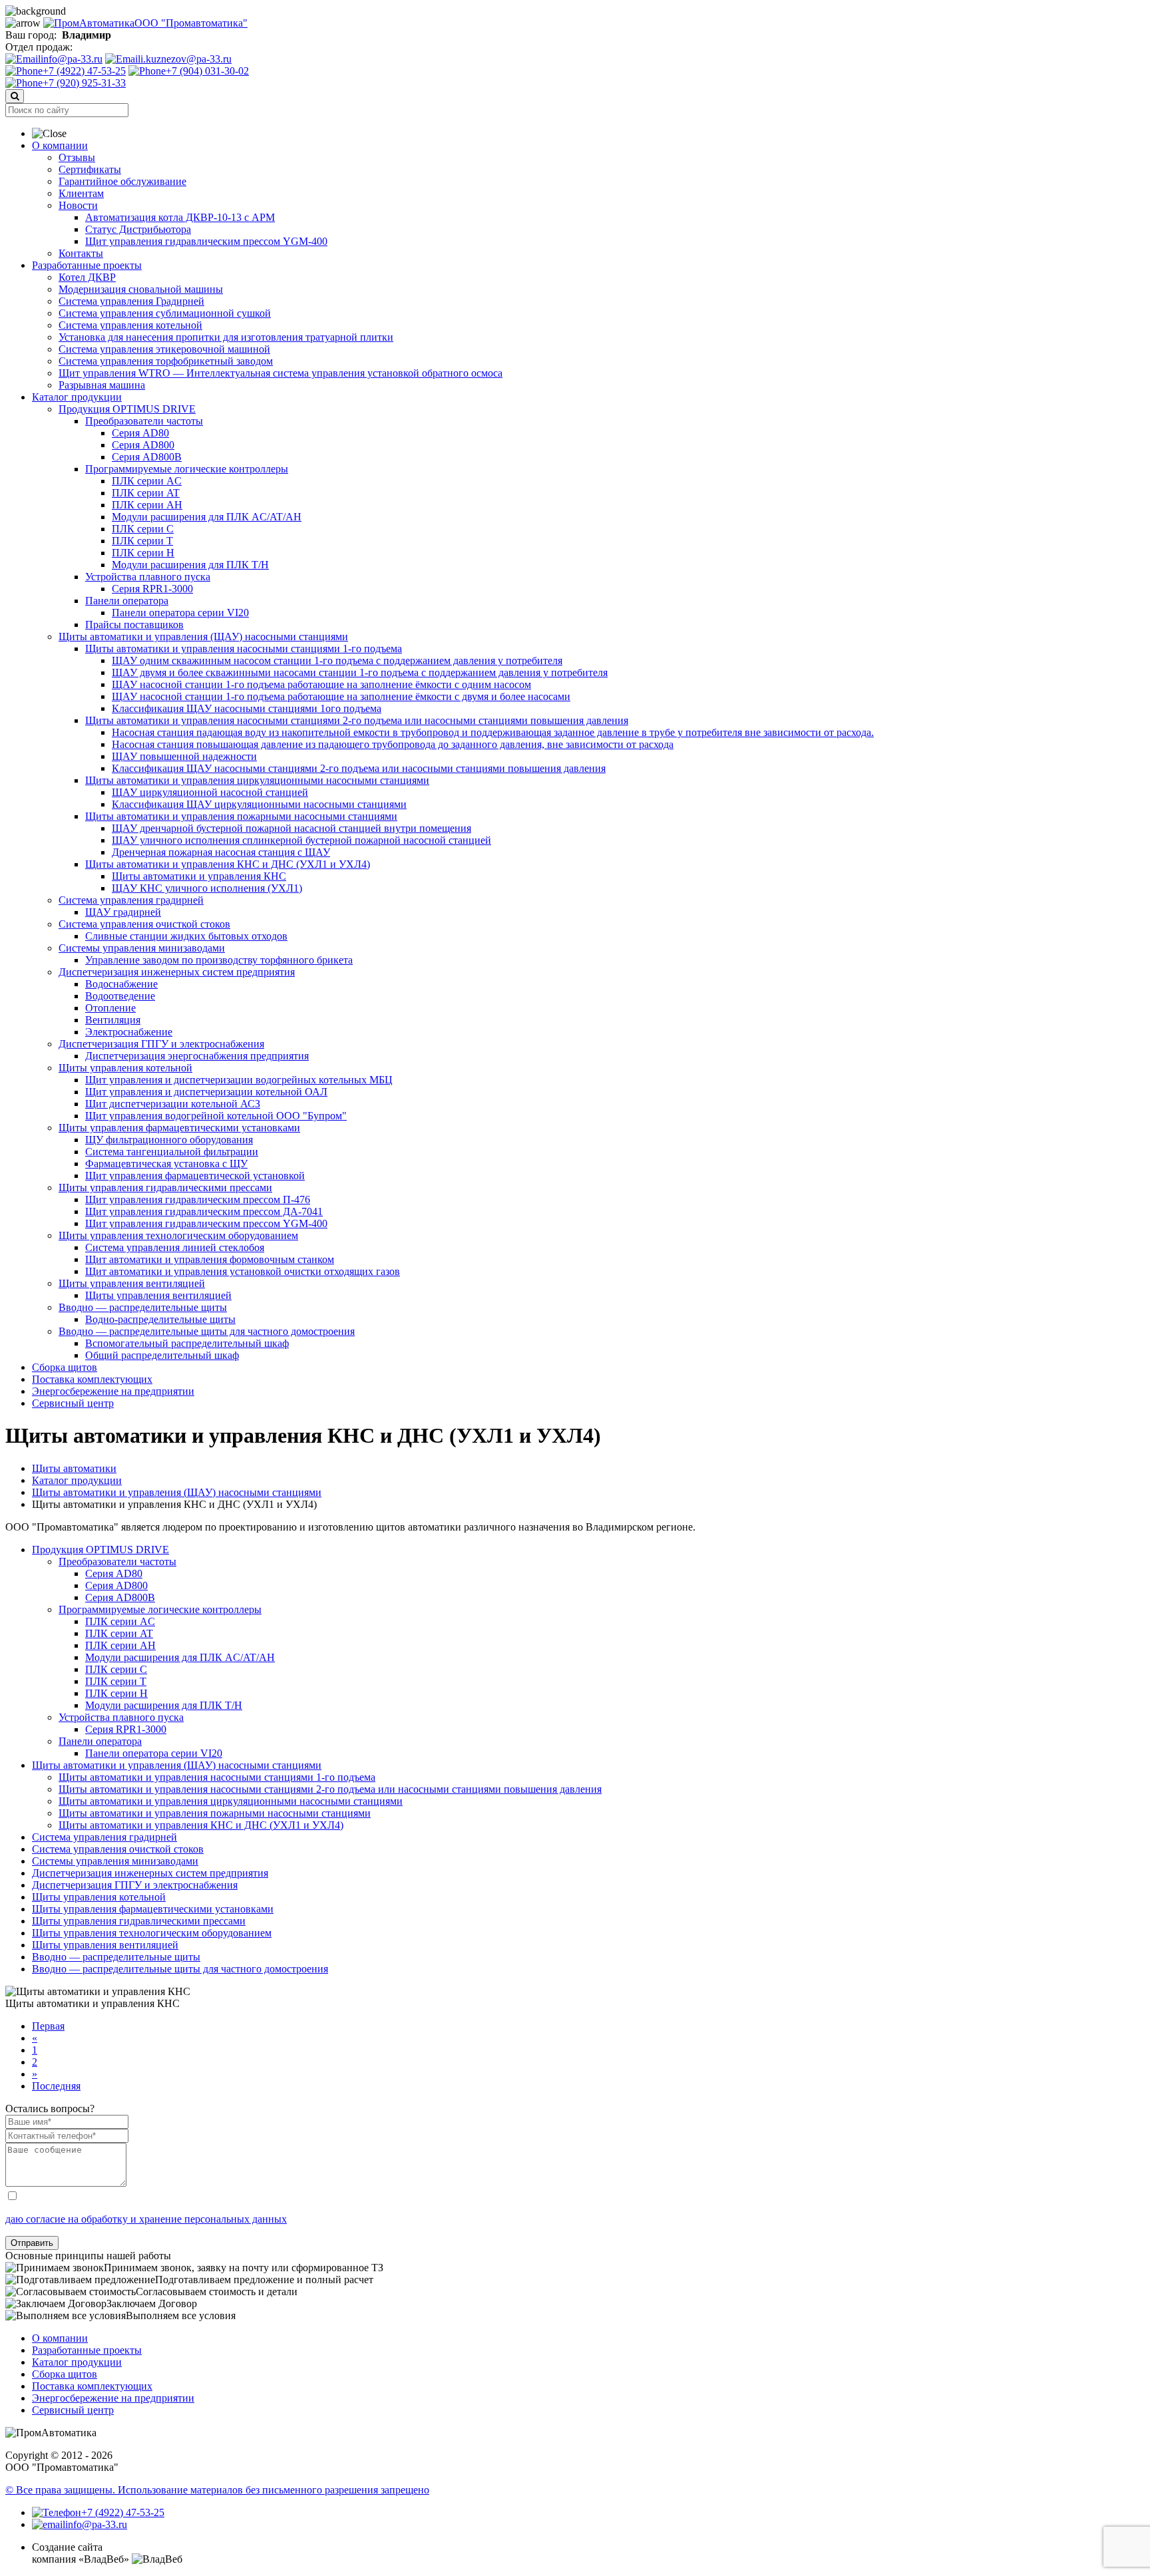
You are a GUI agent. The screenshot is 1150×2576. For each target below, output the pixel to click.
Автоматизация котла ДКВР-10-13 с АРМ (180, 217)
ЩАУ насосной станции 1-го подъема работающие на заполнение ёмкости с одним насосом (321, 684)
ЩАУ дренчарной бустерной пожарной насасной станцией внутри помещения (291, 828)
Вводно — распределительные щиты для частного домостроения (207, 1331)
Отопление (110, 1008)
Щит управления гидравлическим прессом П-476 (198, 1199)
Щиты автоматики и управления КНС (199, 876)
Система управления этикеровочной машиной (164, 349)
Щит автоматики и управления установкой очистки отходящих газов (243, 1271)
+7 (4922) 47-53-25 (84, 71)
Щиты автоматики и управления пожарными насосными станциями (241, 816)
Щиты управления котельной (125, 1068)
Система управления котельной (130, 325)
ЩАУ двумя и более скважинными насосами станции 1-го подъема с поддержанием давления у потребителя (360, 672)
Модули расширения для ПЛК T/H (190, 565)
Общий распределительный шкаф (162, 1355)
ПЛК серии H (143, 553)
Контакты (81, 253)
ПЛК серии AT (146, 493)
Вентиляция (113, 1020)
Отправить (32, 2243)
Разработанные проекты (87, 265)
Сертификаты (90, 169)
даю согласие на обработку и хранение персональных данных (146, 2219)
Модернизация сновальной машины (141, 289)
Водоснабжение (121, 984)
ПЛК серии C (143, 529)
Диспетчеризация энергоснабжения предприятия (197, 1056)
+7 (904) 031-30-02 (207, 71)
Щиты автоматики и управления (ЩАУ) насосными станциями (203, 637)
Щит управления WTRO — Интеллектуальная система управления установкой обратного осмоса (281, 373)
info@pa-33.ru (72, 59)
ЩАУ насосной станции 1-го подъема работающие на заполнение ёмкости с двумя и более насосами (341, 696)
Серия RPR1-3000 (152, 589)
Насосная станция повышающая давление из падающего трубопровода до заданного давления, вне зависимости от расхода (393, 744)
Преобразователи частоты (144, 421)
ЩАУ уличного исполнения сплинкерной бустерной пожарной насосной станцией (301, 840)
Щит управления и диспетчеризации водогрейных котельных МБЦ (239, 1080)
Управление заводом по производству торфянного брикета (219, 960)
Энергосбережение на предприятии (113, 1391)
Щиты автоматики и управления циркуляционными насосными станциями (257, 780)
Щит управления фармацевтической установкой (195, 1176)
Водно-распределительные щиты (160, 1319)
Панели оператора (127, 601)
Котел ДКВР (87, 277)
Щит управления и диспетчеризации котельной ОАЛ (206, 1092)
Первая (48, 2026)
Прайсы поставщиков (134, 625)
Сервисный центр (73, 1403)
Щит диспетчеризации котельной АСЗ (173, 1104)
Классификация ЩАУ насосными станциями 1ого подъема (247, 708)
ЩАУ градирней (123, 912)
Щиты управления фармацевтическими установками (179, 1128)
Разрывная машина (102, 385)
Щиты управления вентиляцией (132, 1283)
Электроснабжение (129, 1032)
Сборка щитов (65, 1367)
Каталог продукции (77, 397)
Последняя (56, 2086)
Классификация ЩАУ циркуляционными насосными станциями (259, 804)
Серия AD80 (140, 433)
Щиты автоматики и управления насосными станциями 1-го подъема (244, 648)
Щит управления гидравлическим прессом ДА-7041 (204, 1211)
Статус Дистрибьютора (138, 229)
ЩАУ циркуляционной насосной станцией (210, 792)
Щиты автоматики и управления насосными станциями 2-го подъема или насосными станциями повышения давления (357, 720)
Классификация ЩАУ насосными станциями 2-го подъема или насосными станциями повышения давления (359, 768)
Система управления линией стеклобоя (175, 1247)
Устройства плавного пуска (148, 577)
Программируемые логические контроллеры (187, 469)
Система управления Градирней (131, 301)
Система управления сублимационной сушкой (165, 313)
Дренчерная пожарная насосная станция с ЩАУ (221, 852)
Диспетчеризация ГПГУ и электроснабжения (161, 1044)
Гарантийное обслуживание (122, 181)
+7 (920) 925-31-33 (84, 83)
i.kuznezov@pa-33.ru (186, 59)
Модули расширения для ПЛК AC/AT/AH (207, 517)
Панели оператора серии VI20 (180, 613)
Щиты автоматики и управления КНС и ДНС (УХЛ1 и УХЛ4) (228, 864)
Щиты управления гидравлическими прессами (165, 1188)
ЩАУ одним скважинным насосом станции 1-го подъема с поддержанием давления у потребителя (337, 660)
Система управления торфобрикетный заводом (166, 361)
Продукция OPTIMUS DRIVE (127, 409)
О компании (60, 145)
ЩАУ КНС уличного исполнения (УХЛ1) (207, 888)
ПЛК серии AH (147, 505)
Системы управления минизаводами (142, 948)
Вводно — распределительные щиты (143, 1307)
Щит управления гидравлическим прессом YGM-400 (206, 241)
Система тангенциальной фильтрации (172, 1152)
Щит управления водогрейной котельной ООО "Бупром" (216, 1116)
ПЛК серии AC (147, 481)
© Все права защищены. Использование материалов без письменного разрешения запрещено (217, 2490)
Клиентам (81, 193)
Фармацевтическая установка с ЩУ (166, 1164)
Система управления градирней (131, 900)
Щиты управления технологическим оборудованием (178, 1235)
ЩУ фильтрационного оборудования (169, 1140)
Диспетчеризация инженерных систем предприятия (177, 972)
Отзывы (77, 157)
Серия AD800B (147, 457)
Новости (78, 205)
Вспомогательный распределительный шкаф (187, 1343)
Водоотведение (120, 996)
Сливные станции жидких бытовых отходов (186, 936)
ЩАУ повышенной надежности (184, 756)
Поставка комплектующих (92, 1379)
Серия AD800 (143, 445)
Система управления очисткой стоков (144, 924)
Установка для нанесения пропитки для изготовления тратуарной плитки (226, 337)
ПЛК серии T (142, 541)
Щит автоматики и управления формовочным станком (210, 1259)
